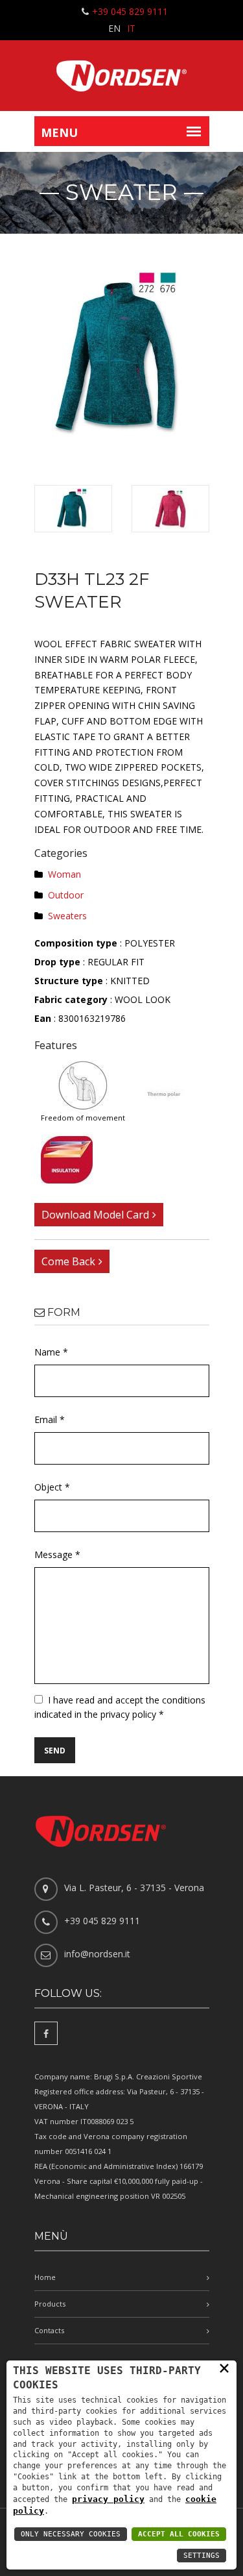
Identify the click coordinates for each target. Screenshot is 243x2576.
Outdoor (66, 895)
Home (45, 2277)
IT (131, 28)
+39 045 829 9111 (130, 11)
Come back (68, 1261)
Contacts (49, 2330)
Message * (57, 1554)
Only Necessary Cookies (71, 2534)
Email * (50, 1419)
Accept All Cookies (179, 2534)
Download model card (95, 1215)
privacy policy (108, 2499)
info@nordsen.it (97, 1954)
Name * (51, 1352)
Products (50, 2304)
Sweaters (67, 916)
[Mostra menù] (194, 131)
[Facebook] (46, 2033)
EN (114, 28)
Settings (202, 2556)
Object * (52, 1487)
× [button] (224, 2368)
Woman (64, 874)
